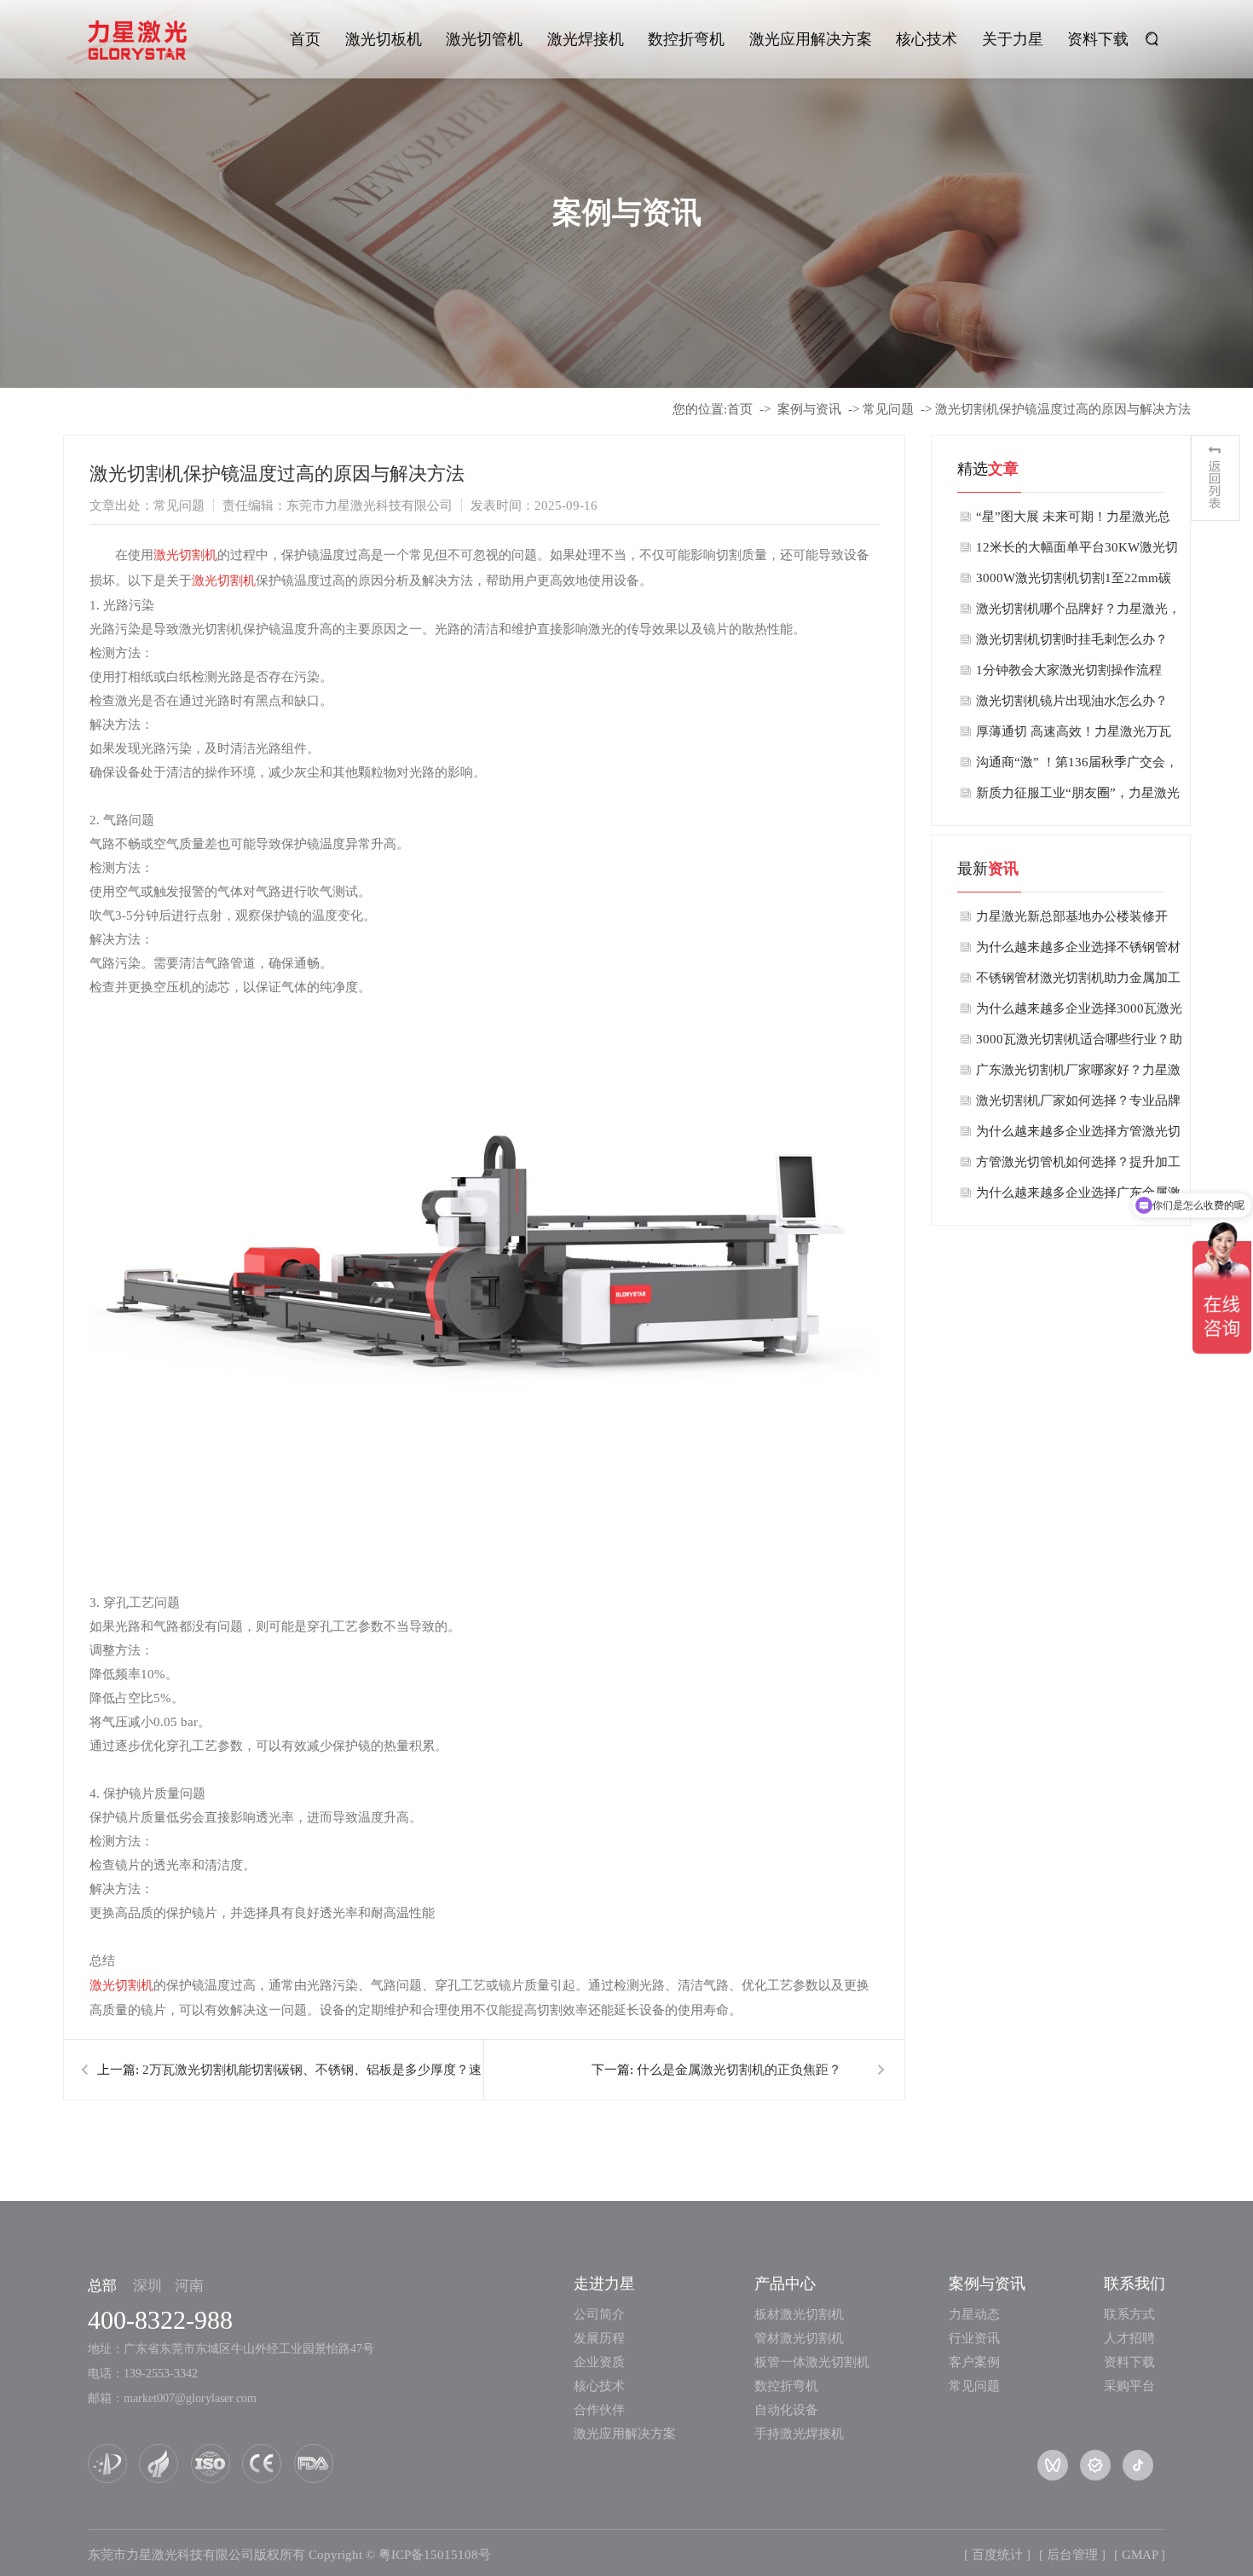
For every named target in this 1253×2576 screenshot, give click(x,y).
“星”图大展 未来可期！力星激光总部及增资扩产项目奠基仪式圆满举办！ (1073, 521)
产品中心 (785, 2284)
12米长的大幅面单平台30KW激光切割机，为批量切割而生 (1077, 552)
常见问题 (888, 409)
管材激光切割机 (799, 2338)
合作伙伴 (599, 2410)
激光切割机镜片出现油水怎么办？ (1072, 701)
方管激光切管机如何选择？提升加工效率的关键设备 (1078, 1166)
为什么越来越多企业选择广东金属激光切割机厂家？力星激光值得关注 (1078, 1197)
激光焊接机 (586, 39)
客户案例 (974, 2362)
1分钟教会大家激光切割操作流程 (1069, 670)
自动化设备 (786, 2410)
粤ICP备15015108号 (435, 2555)
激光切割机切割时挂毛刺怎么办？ (1072, 639)
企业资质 (599, 2362)
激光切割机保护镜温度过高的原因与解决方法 (1063, 409)
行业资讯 (974, 2338)
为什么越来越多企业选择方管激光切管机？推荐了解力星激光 (1078, 1135)
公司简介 (599, 2314)
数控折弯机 (686, 39)
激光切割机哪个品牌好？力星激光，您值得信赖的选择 (1078, 613)
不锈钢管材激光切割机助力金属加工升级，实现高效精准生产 (1078, 982)
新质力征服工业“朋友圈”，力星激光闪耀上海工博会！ (1078, 797)
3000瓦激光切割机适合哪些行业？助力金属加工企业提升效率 (1079, 1043)
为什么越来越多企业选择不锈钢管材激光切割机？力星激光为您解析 (1078, 951)
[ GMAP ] (1140, 2555)
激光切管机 (484, 39)
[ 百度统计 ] (997, 2555)
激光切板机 (384, 39)
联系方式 (1129, 2314)
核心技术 (927, 39)
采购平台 (1129, 2386)
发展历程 (599, 2338)
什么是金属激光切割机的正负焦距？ (739, 2070)
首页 (305, 39)
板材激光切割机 (799, 2314)
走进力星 (604, 2284)
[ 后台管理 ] (1072, 2555)
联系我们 (1135, 2284)
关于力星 (1013, 39)
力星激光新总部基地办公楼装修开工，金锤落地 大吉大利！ (1072, 921)
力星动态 (974, 2314)
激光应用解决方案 (811, 39)
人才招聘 (1129, 2338)
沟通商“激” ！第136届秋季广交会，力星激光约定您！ (1077, 766)
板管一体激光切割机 (812, 2362)
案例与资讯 (809, 409)
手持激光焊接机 (799, 2434)
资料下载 (1098, 39)
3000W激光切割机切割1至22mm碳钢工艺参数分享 (1074, 582)
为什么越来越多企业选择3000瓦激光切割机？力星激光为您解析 (1079, 1013)
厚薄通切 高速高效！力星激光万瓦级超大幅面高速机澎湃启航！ (1074, 736)
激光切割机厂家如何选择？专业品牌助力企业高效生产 (1078, 1105)
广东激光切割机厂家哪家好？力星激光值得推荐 (1078, 1074)
